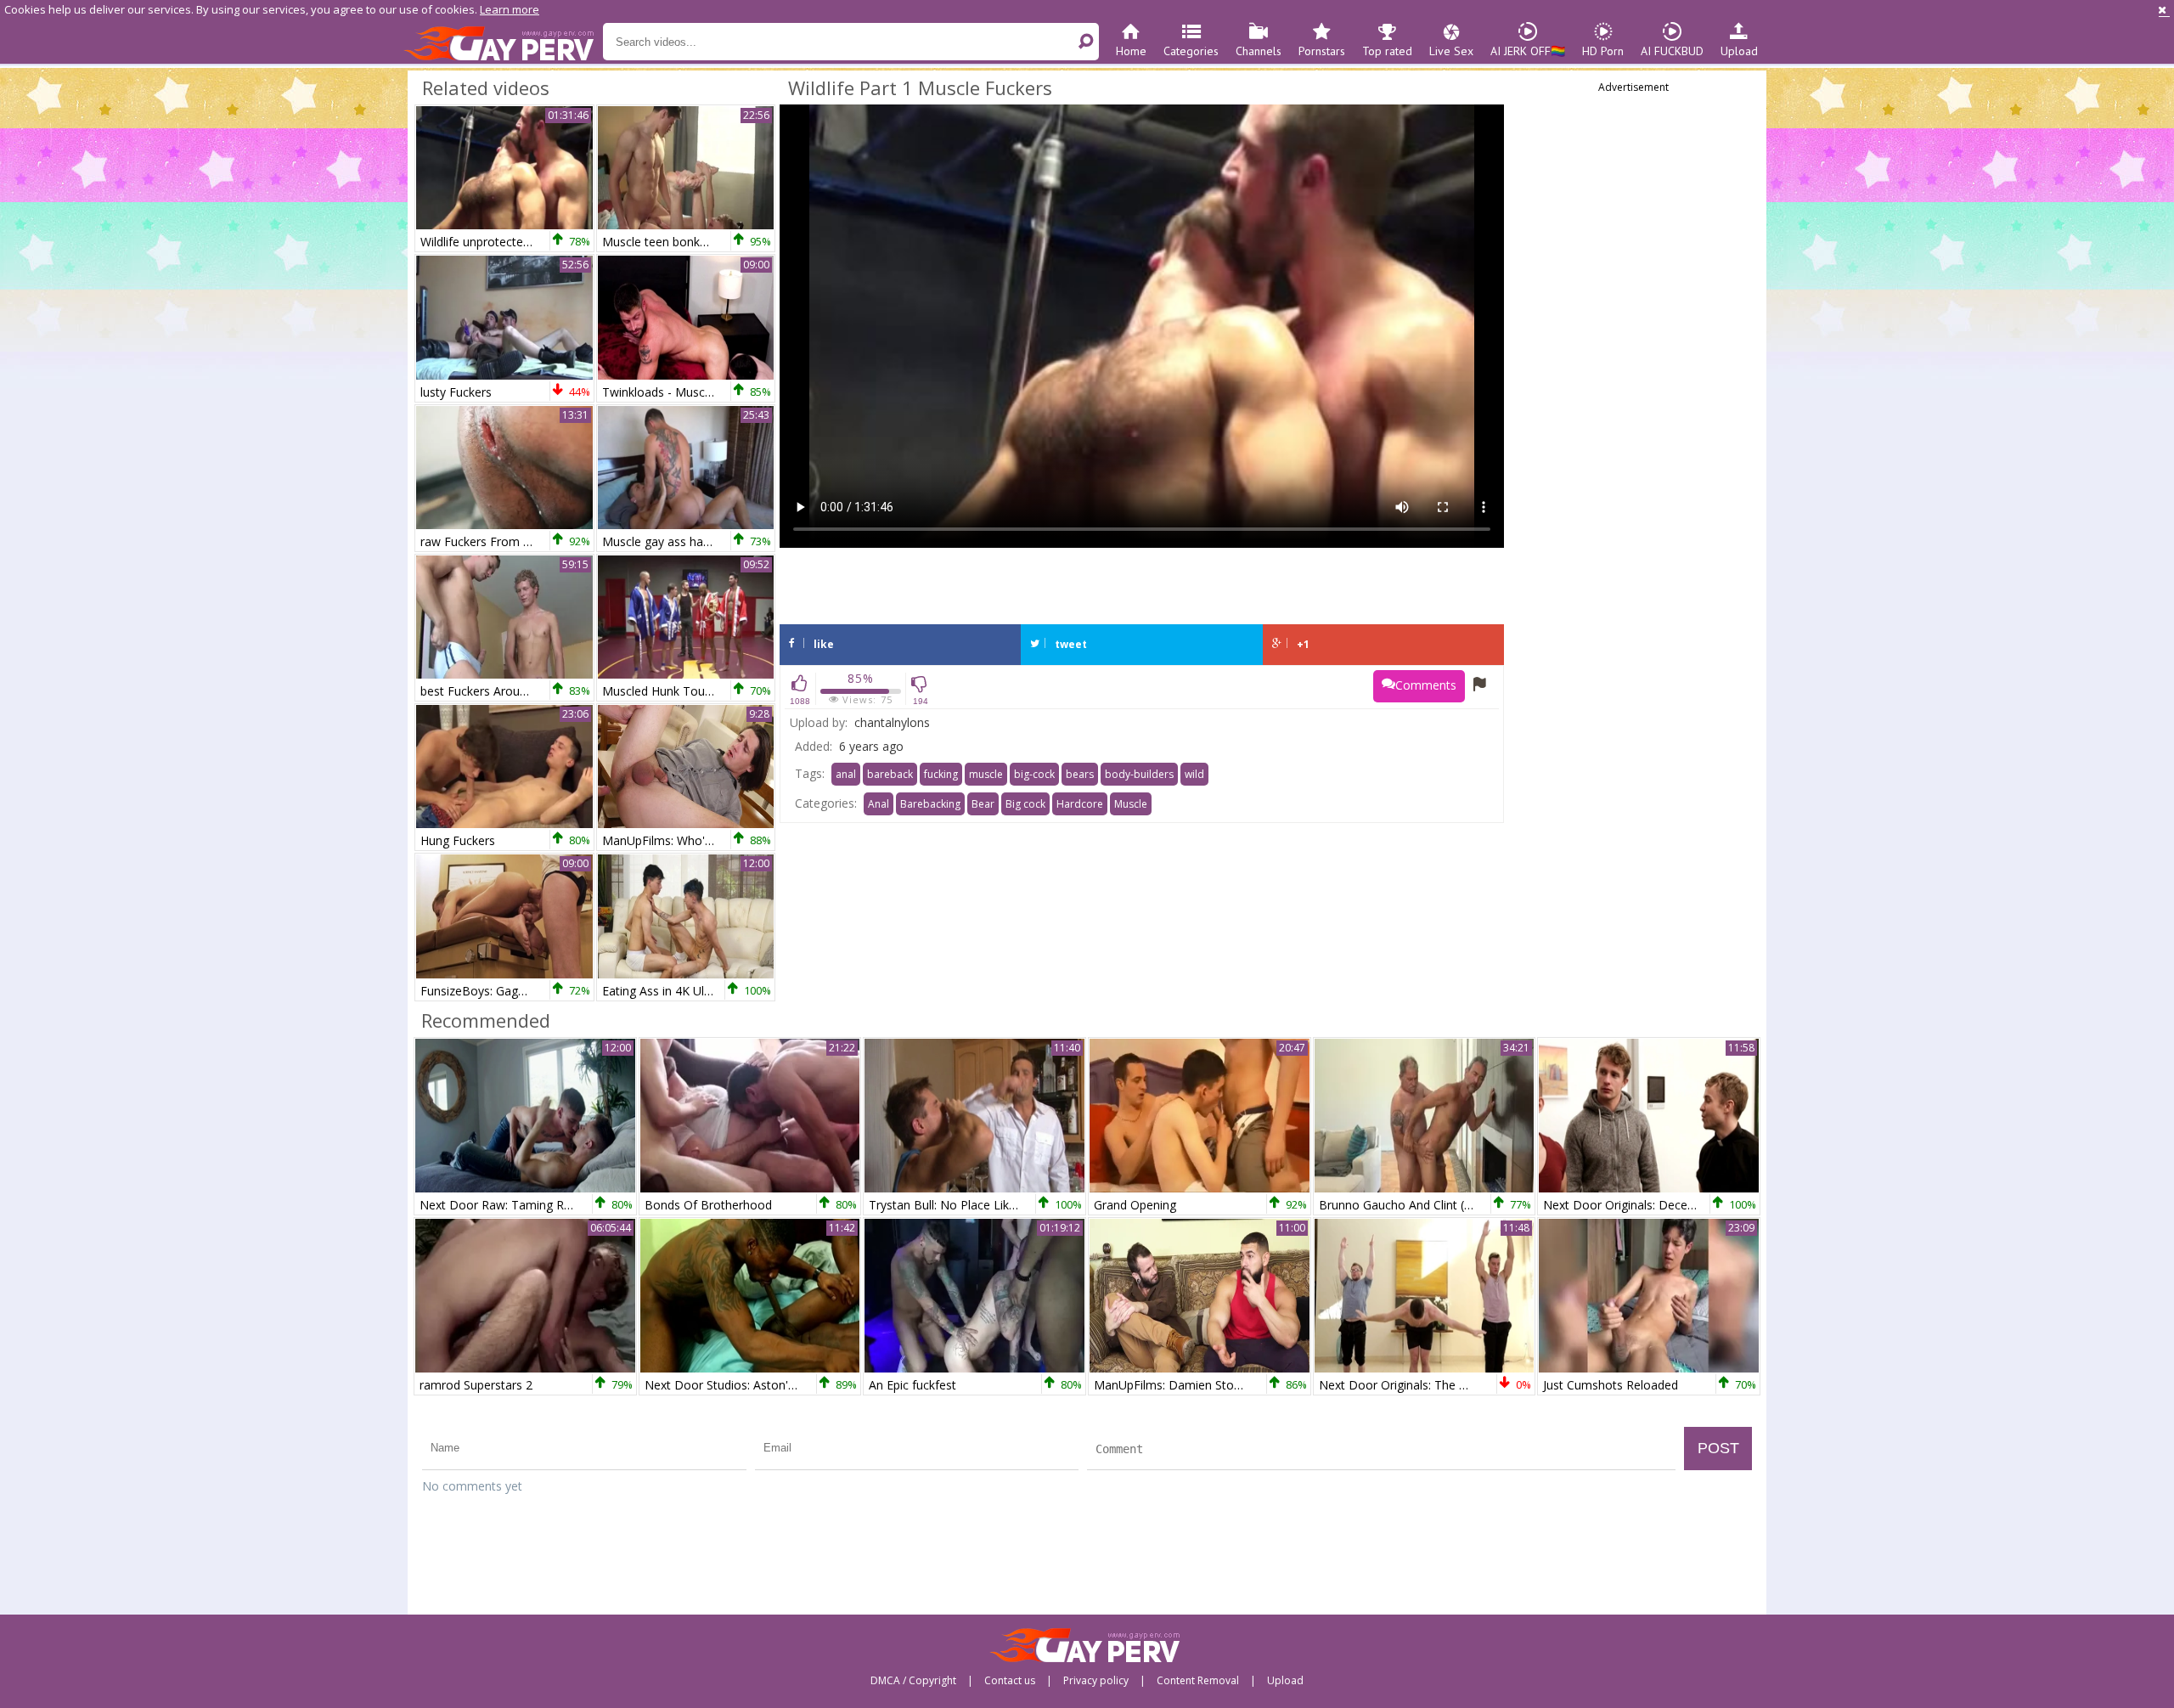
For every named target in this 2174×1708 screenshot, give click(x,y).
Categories (1191, 51)
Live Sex (1451, 51)
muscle (986, 774)
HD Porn (1603, 51)
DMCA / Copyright (913, 1681)
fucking (941, 774)
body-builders (1139, 774)
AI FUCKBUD (1672, 51)
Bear (983, 804)
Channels (1259, 51)
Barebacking (930, 804)
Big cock (1025, 804)
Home (1131, 51)
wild (1194, 774)
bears (1080, 774)
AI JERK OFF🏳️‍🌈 (1528, 51)
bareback (890, 774)
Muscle (1131, 804)
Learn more (510, 9)
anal (846, 774)
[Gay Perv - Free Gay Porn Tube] (503, 42)
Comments (1426, 685)
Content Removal (1198, 1681)
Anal (879, 804)
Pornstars (1322, 51)
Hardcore (1080, 804)
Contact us (1010, 1681)
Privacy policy (1096, 1681)
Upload (1739, 51)
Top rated (1387, 51)
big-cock (1034, 774)
